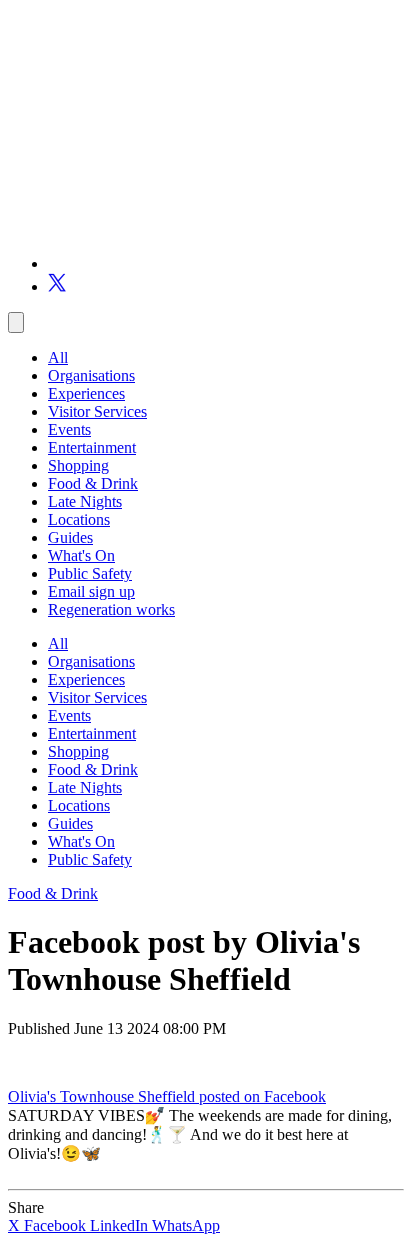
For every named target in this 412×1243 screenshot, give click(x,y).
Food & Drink (93, 483)
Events (69, 429)
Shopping (78, 465)
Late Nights (85, 501)
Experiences (86, 393)
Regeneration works (111, 609)
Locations (79, 519)
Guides (70, 537)
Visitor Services (97, 411)
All (58, 357)
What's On (81, 555)
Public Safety (90, 573)
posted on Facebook (262, 1096)
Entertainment (92, 447)
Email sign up (91, 591)
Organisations (91, 375)
